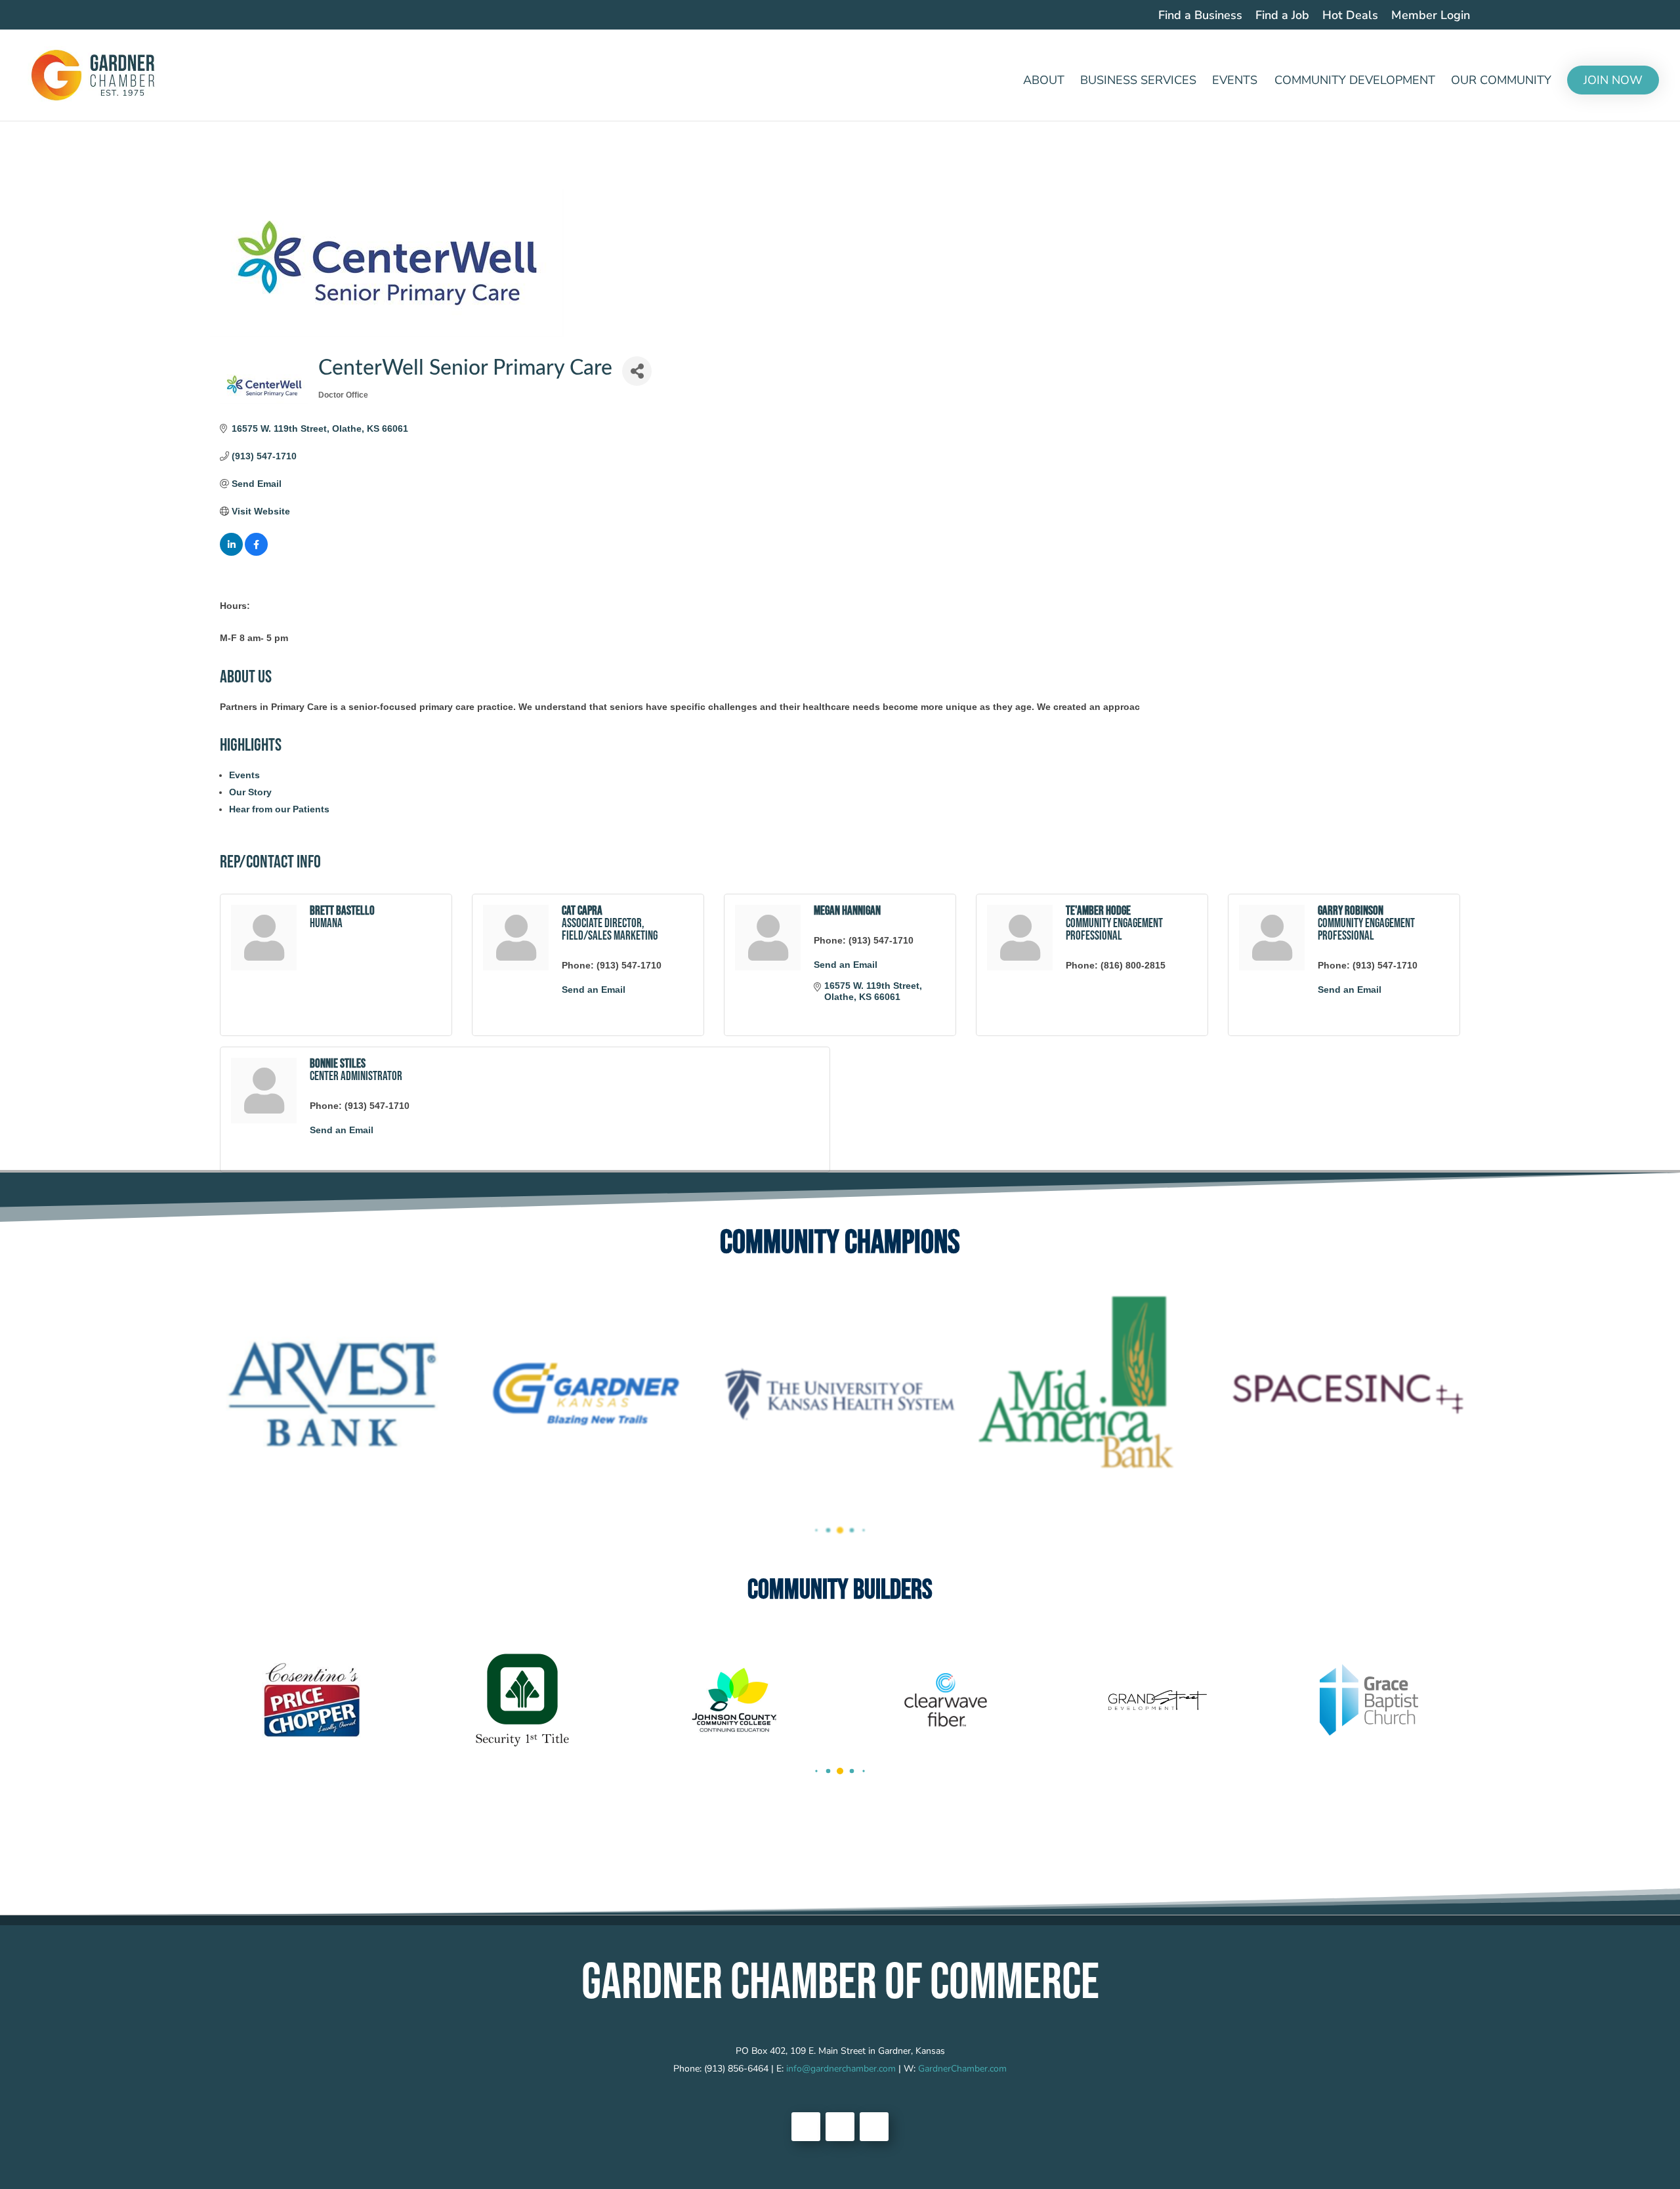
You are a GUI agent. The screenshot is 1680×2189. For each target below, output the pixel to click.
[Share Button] (637, 371)
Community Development (1355, 82)
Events (1235, 82)
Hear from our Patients (279, 809)
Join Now (1613, 80)
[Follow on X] (840, 2127)
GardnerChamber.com (962, 2069)
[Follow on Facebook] (806, 2127)
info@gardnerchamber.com (841, 2069)
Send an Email (594, 990)
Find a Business (1200, 16)
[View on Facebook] (256, 552)
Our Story (250, 792)
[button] (816, 1531)
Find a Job (1282, 16)
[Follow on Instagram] (874, 2127)
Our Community (1501, 82)
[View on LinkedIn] (231, 552)
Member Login (1431, 16)
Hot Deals (1350, 16)
